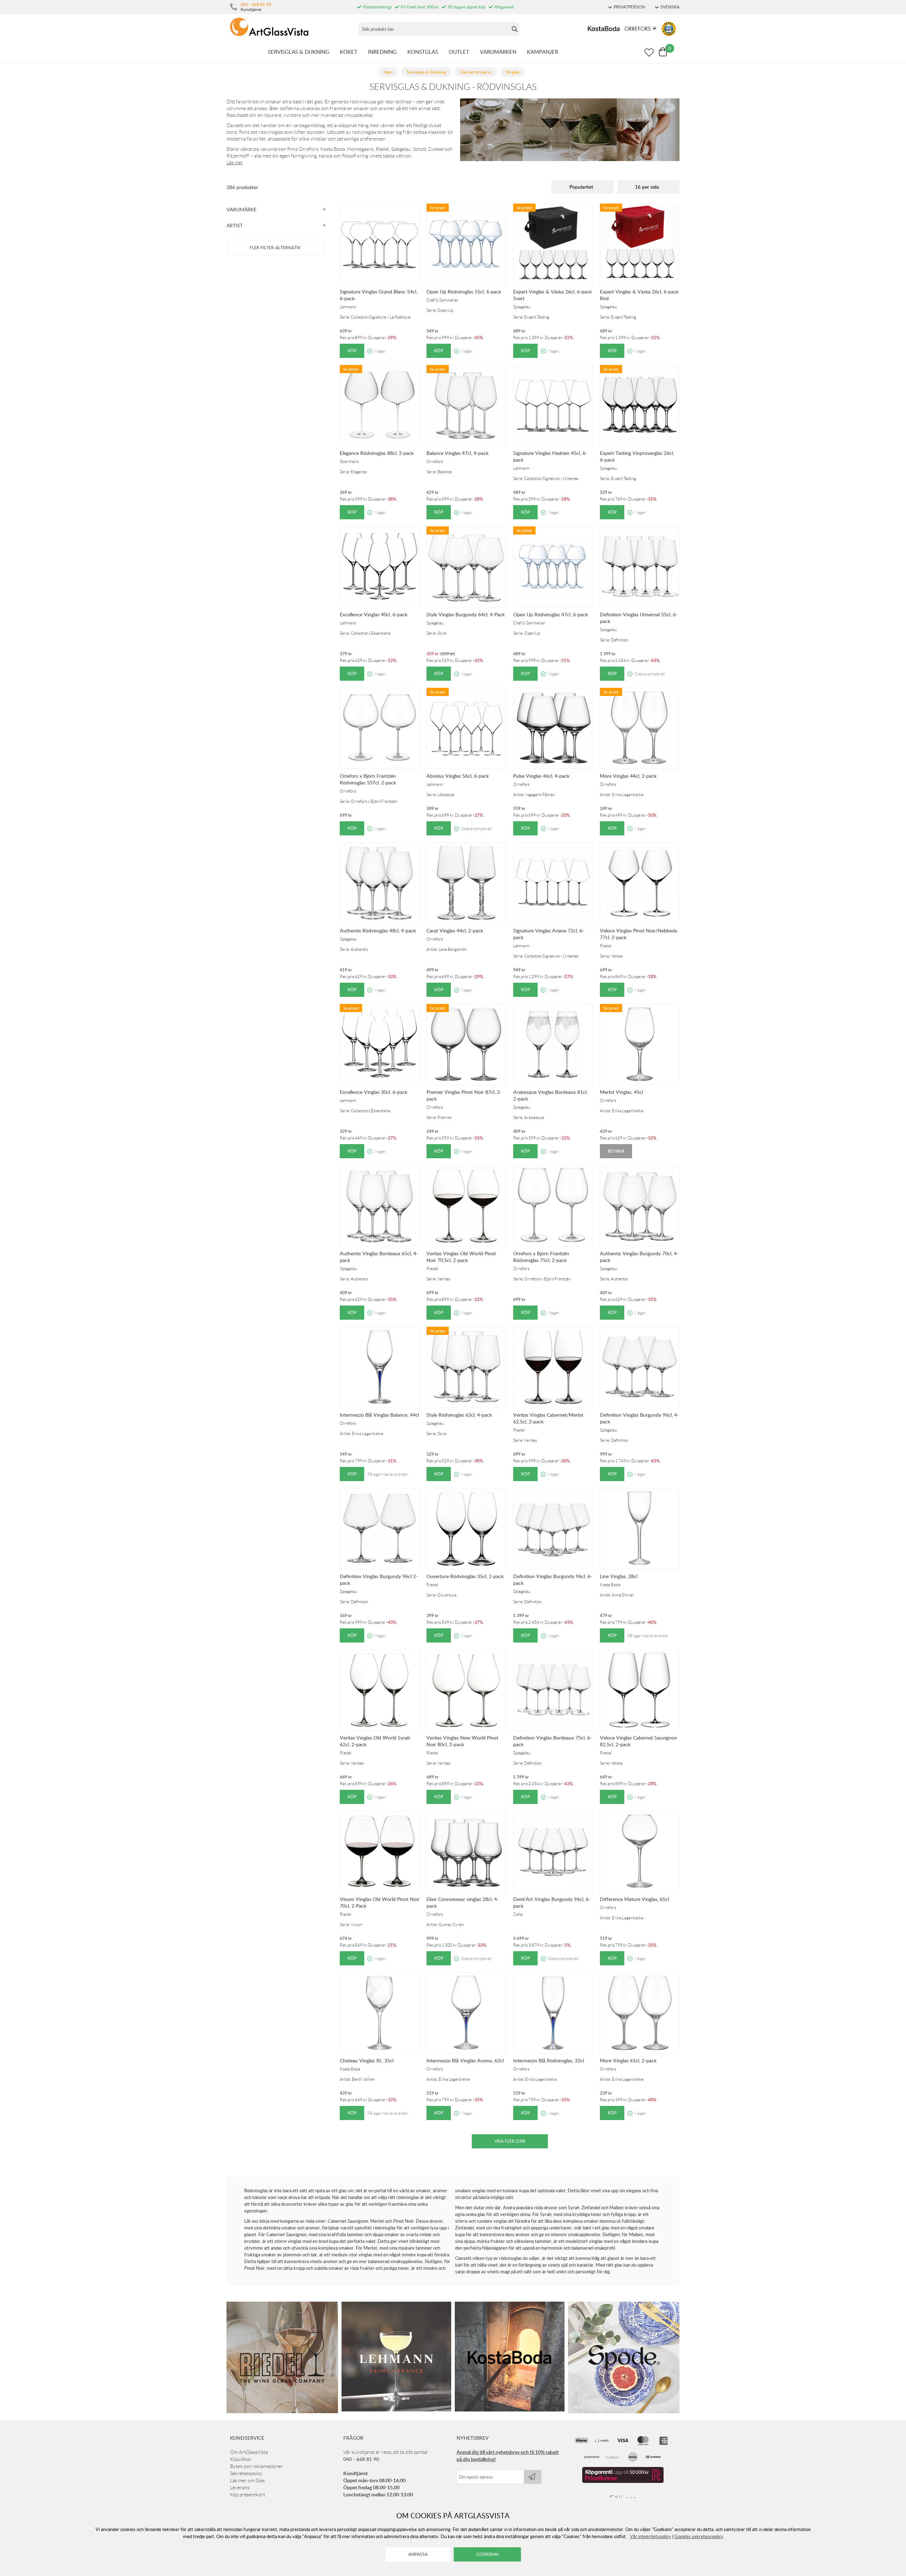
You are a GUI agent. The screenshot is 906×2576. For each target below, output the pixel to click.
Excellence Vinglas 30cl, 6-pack (374, 1092)
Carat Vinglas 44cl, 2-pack (455, 930)
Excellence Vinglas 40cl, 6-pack (374, 614)
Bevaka (616, 1151)
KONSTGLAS (423, 52)
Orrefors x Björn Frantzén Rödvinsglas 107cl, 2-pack (368, 779)
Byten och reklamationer (256, 2466)
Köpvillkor (241, 2459)
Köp (352, 351)
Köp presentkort (248, 2495)
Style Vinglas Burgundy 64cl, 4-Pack (466, 614)
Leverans (240, 2488)
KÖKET (349, 52)
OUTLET (459, 52)
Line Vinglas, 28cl (619, 1576)
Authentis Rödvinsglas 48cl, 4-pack (378, 930)
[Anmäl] (533, 2477)
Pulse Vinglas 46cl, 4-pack (541, 776)
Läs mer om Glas (247, 2480)
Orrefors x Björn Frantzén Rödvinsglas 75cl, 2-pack (541, 1257)
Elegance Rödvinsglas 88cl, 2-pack (377, 453)
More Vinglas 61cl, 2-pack (628, 2060)
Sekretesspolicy (246, 2473)
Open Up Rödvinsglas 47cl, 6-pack (551, 614)
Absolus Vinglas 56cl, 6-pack (458, 776)
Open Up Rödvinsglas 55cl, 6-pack (464, 292)
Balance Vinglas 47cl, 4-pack (457, 453)
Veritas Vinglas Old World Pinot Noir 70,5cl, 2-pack (461, 1257)
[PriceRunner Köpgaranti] (623, 2481)
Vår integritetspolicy (650, 2536)
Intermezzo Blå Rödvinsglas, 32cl (549, 2060)
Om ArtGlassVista (249, 2452)
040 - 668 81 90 (256, 4)
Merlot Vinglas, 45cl (621, 1092)
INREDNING (382, 52)
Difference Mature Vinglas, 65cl (634, 1899)
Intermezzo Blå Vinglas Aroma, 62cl (465, 2060)
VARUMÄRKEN (498, 52)
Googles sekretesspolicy (699, 2536)
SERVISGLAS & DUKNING (299, 52)
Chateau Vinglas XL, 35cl (367, 2060)
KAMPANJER (543, 52)
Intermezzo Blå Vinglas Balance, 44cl (379, 1415)
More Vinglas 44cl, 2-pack (628, 776)
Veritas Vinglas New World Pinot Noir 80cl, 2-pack (462, 1741)
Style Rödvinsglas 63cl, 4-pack (459, 1415)
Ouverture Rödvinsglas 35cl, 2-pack (465, 1576)
